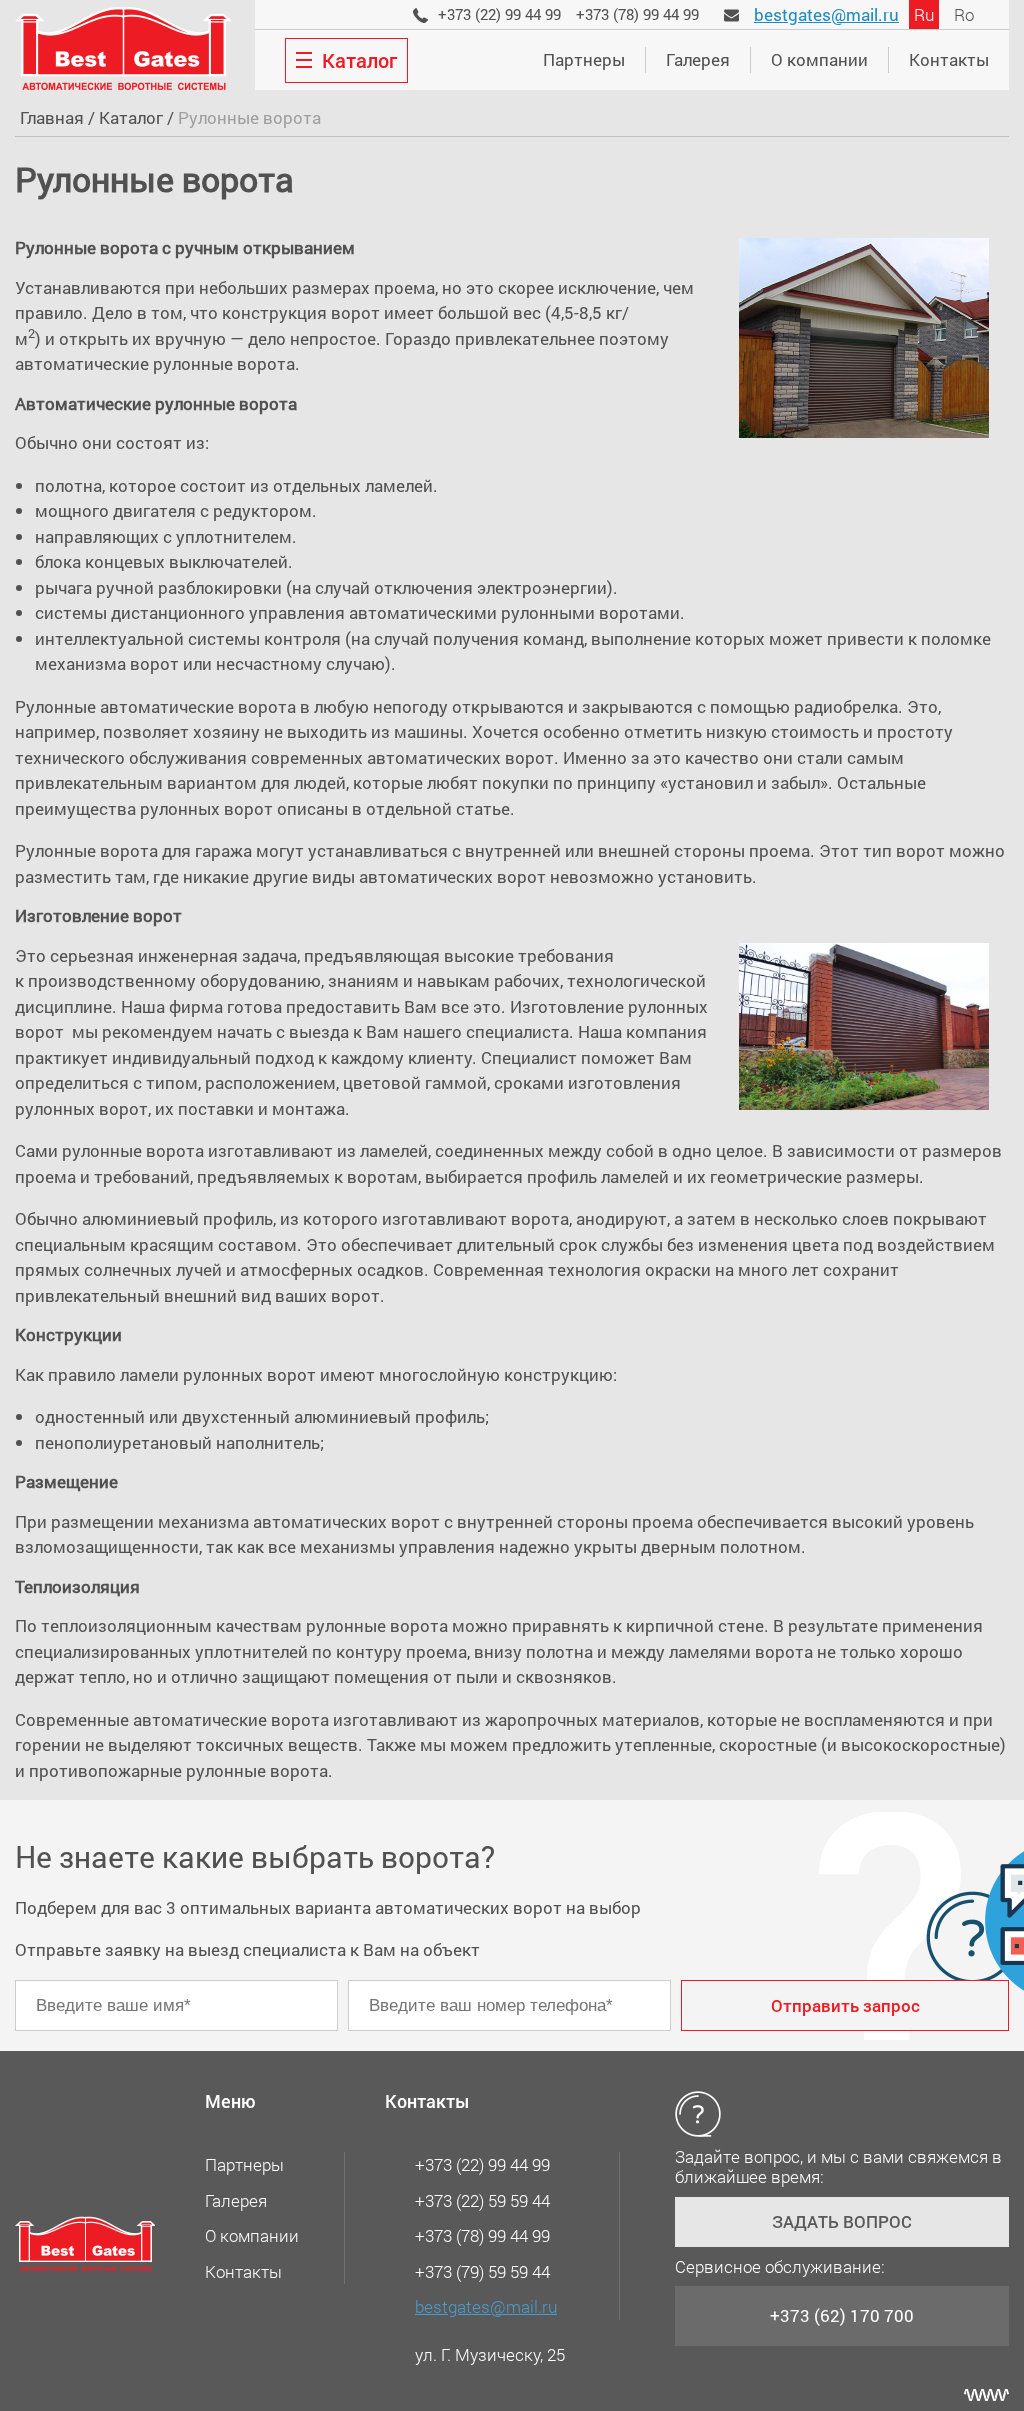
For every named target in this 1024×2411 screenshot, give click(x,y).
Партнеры (584, 59)
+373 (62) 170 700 (842, 2315)
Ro (964, 14)
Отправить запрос (845, 2005)
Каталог (131, 117)
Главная (52, 117)
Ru (924, 14)
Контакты (949, 59)
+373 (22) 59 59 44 (482, 2200)
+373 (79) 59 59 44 (482, 2271)
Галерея (698, 59)
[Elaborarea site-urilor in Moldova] (986, 2395)
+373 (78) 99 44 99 (637, 14)
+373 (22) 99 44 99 (499, 14)
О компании (819, 59)
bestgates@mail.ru (826, 14)
